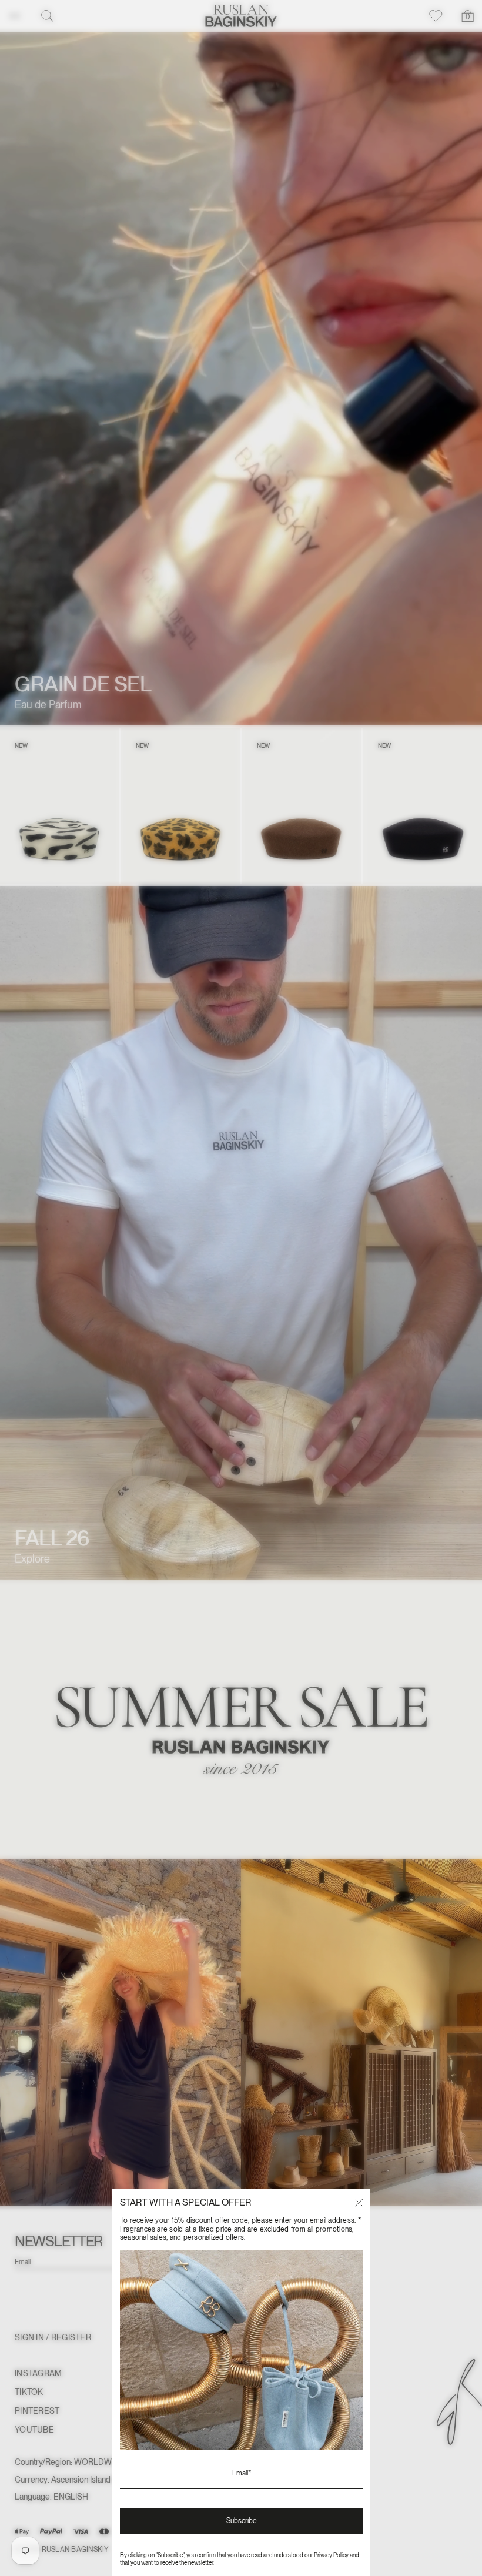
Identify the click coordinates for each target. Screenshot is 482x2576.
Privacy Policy (331, 2555)
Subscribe (242, 2521)
